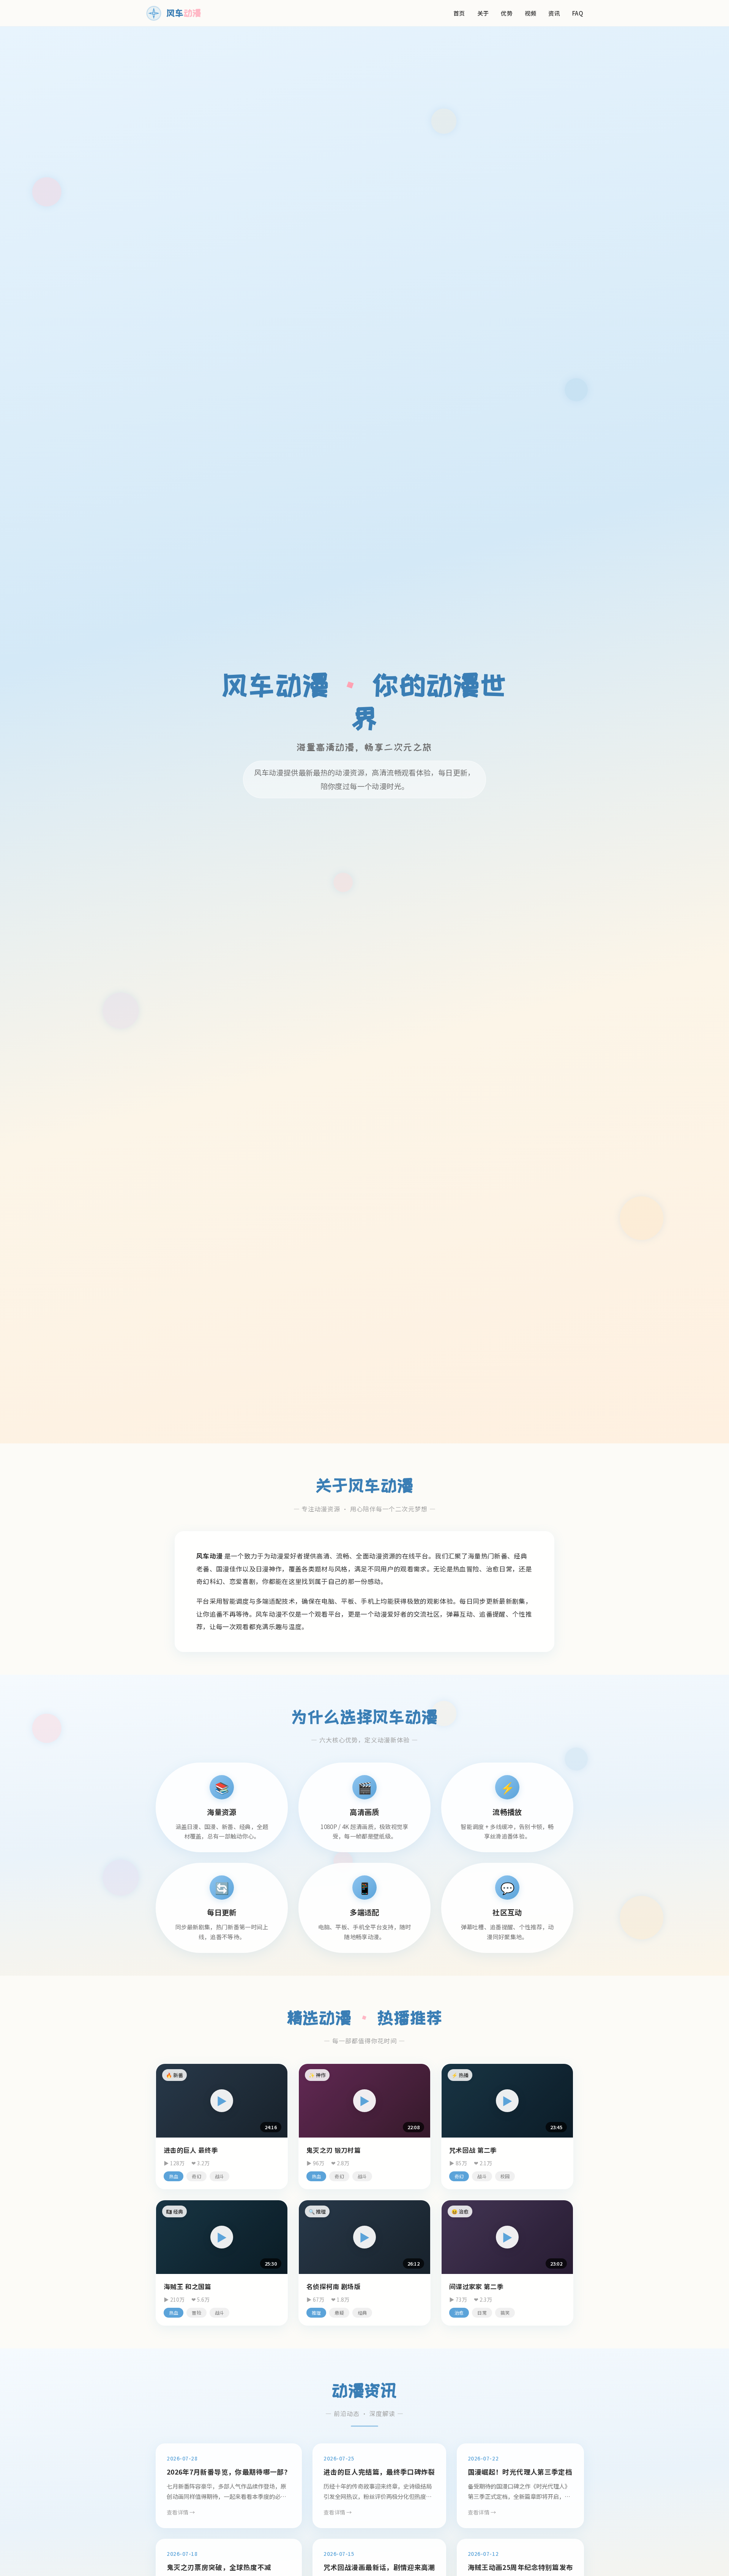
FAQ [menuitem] (578, 13)
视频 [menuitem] (531, 13)
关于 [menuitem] (483, 13)
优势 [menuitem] (507, 13)
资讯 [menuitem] (554, 13)
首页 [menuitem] (459, 13)
